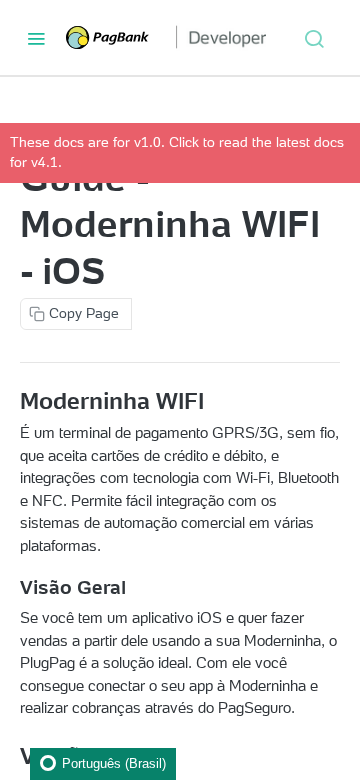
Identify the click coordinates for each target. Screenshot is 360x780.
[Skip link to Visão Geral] (11, 588)
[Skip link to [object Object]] (11, 401)
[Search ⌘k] (314, 38)
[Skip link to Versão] (11, 756)
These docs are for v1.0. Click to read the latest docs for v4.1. (177, 152)
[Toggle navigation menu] (36, 38)
